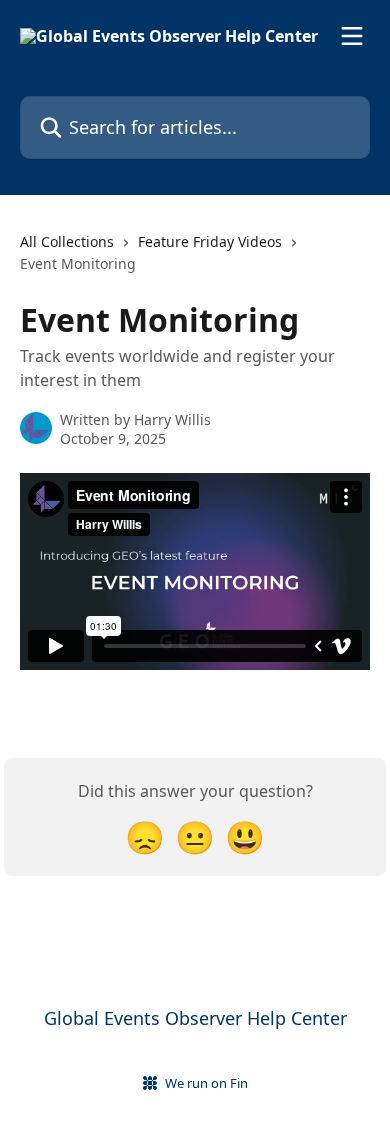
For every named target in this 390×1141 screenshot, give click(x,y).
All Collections (67, 241)
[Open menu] (352, 36)
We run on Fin (206, 1083)
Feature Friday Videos (210, 241)
